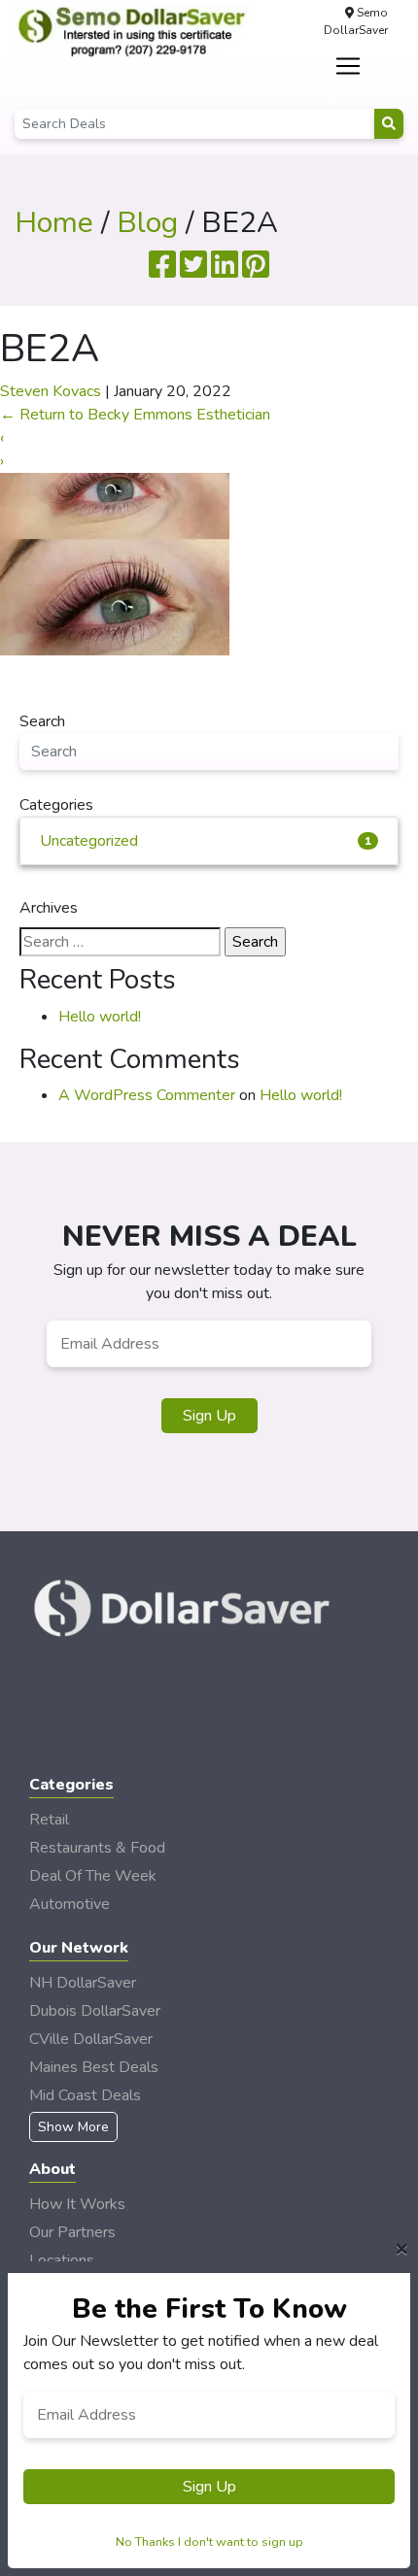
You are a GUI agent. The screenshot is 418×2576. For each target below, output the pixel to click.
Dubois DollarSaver (95, 2011)
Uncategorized (206, 841)
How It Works (77, 2204)
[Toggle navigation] (348, 66)
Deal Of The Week (93, 1876)
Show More (73, 2127)
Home (54, 223)
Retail (49, 1820)
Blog (147, 223)
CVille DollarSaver (91, 2039)
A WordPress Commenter (147, 1095)
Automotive (70, 1904)
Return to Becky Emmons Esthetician (135, 415)
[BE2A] (115, 563)
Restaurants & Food (97, 1848)
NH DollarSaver (83, 1983)
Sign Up (209, 1416)
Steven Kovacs (51, 391)
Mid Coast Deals (85, 2095)
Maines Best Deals (94, 2067)
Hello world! (100, 1017)
